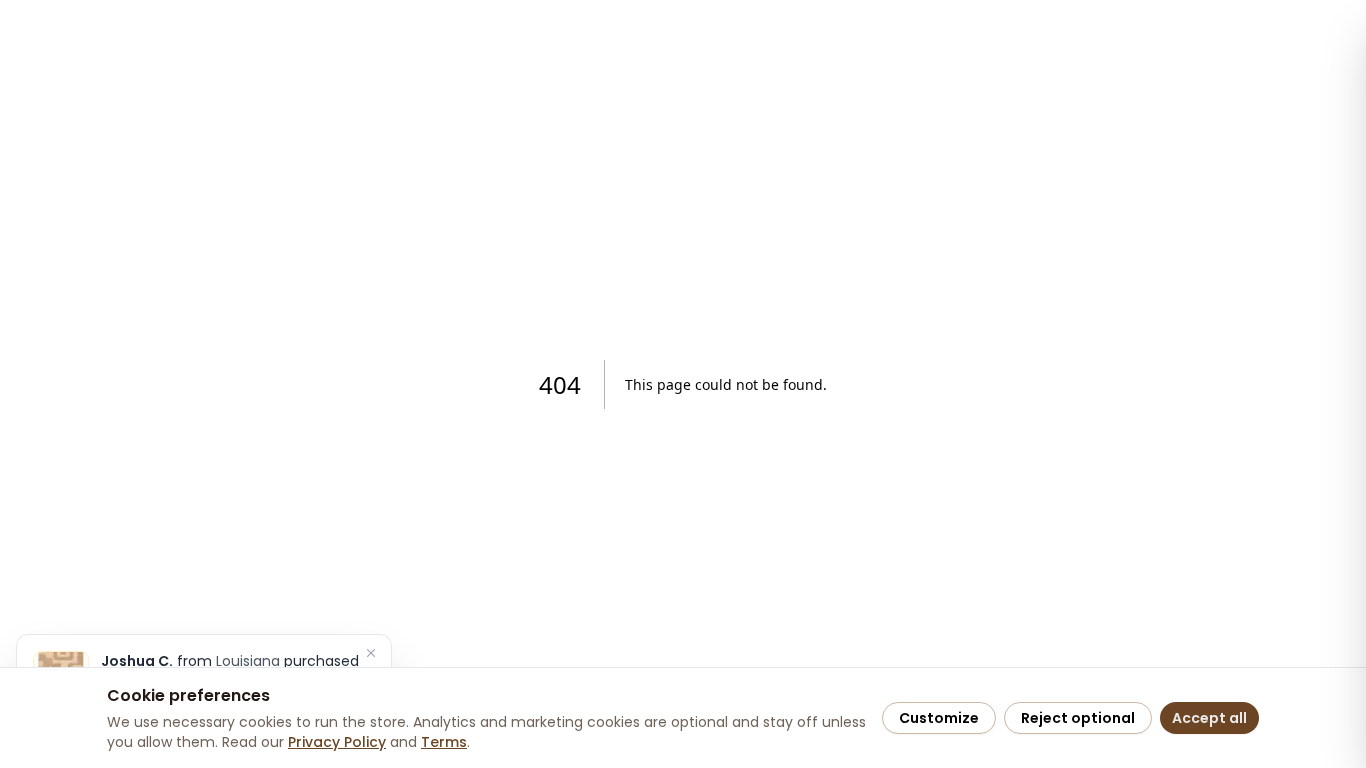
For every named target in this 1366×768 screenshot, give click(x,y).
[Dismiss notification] (371, 653)
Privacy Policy (337, 742)
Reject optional (1078, 718)
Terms (444, 742)
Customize (939, 718)
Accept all (1209, 718)
